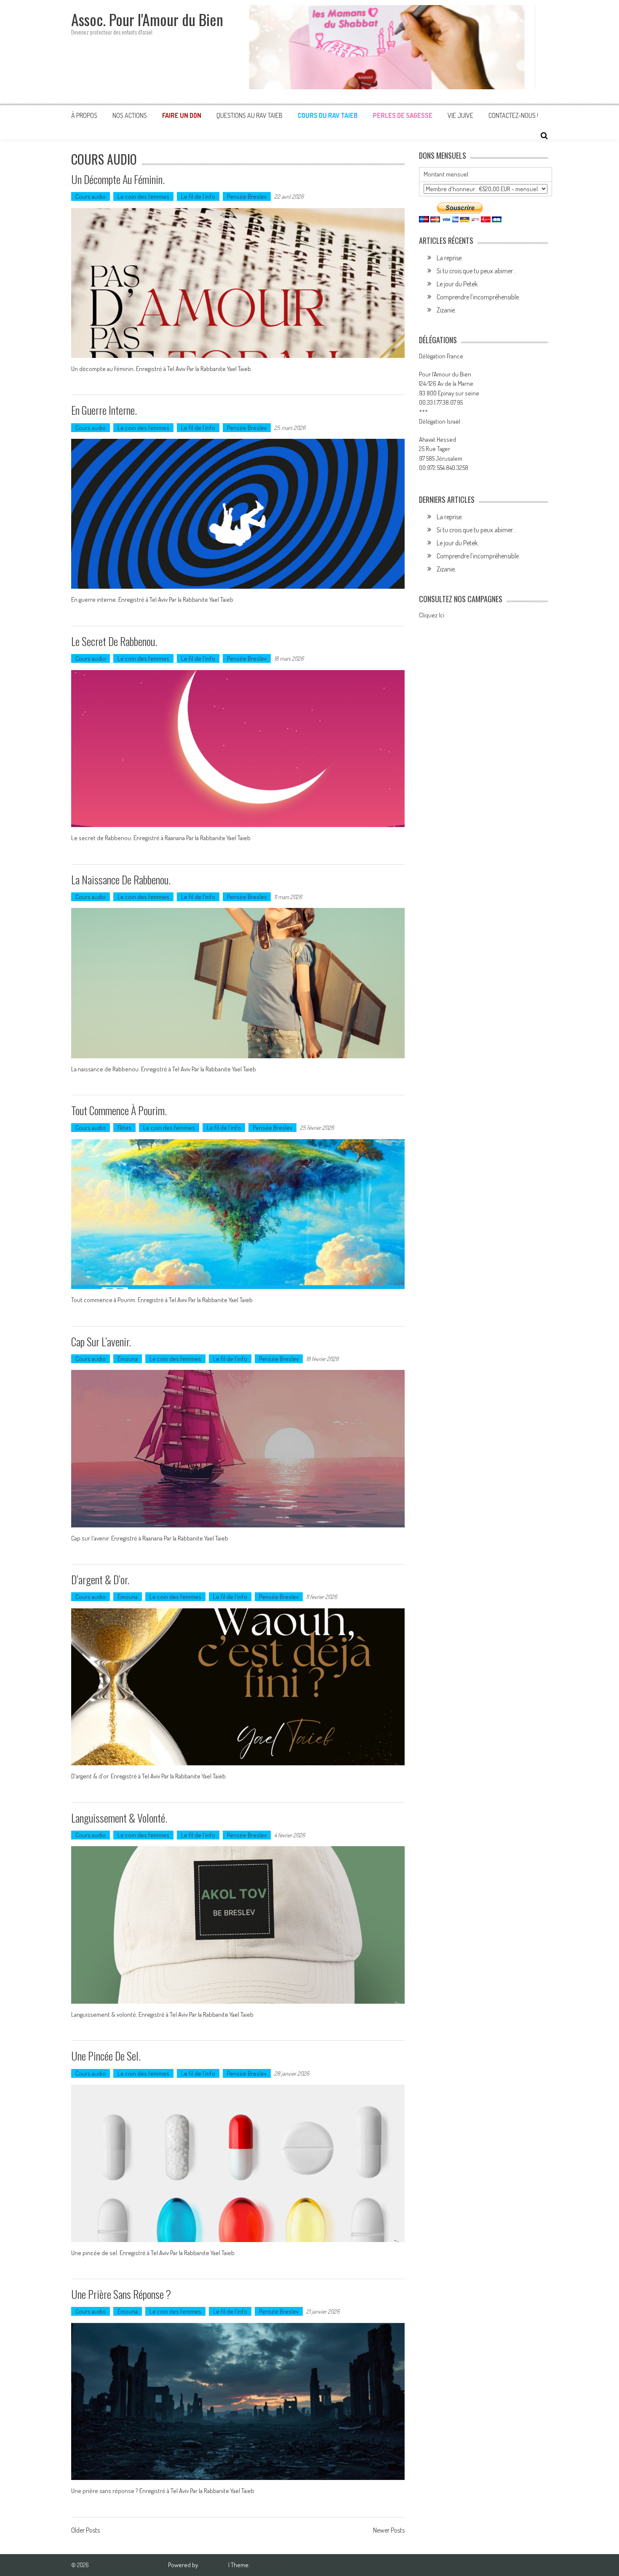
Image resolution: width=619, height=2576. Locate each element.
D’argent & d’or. (100, 1579)
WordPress (214, 2565)
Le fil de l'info (198, 196)
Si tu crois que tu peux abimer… (476, 271)
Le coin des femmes (143, 196)
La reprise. (450, 258)
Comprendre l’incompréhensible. (478, 297)
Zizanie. (446, 310)
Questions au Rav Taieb (249, 115)
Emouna (128, 1359)
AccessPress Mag (273, 2565)
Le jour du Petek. (458, 284)
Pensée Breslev (247, 196)
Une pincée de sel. (106, 2056)
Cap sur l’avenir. (101, 1341)
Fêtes (124, 1128)
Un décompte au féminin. (118, 179)
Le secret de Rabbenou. (114, 641)
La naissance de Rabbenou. (121, 880)
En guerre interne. (104, 410)
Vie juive (460, 115)
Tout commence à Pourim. (119, 1110)
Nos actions (130, 115)
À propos (84, 115)
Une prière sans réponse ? (122, 2294)
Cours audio (91, 196)
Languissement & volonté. (119, 1818)
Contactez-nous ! (513, 115)
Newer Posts (389, 2531)
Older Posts (85, 2531)
